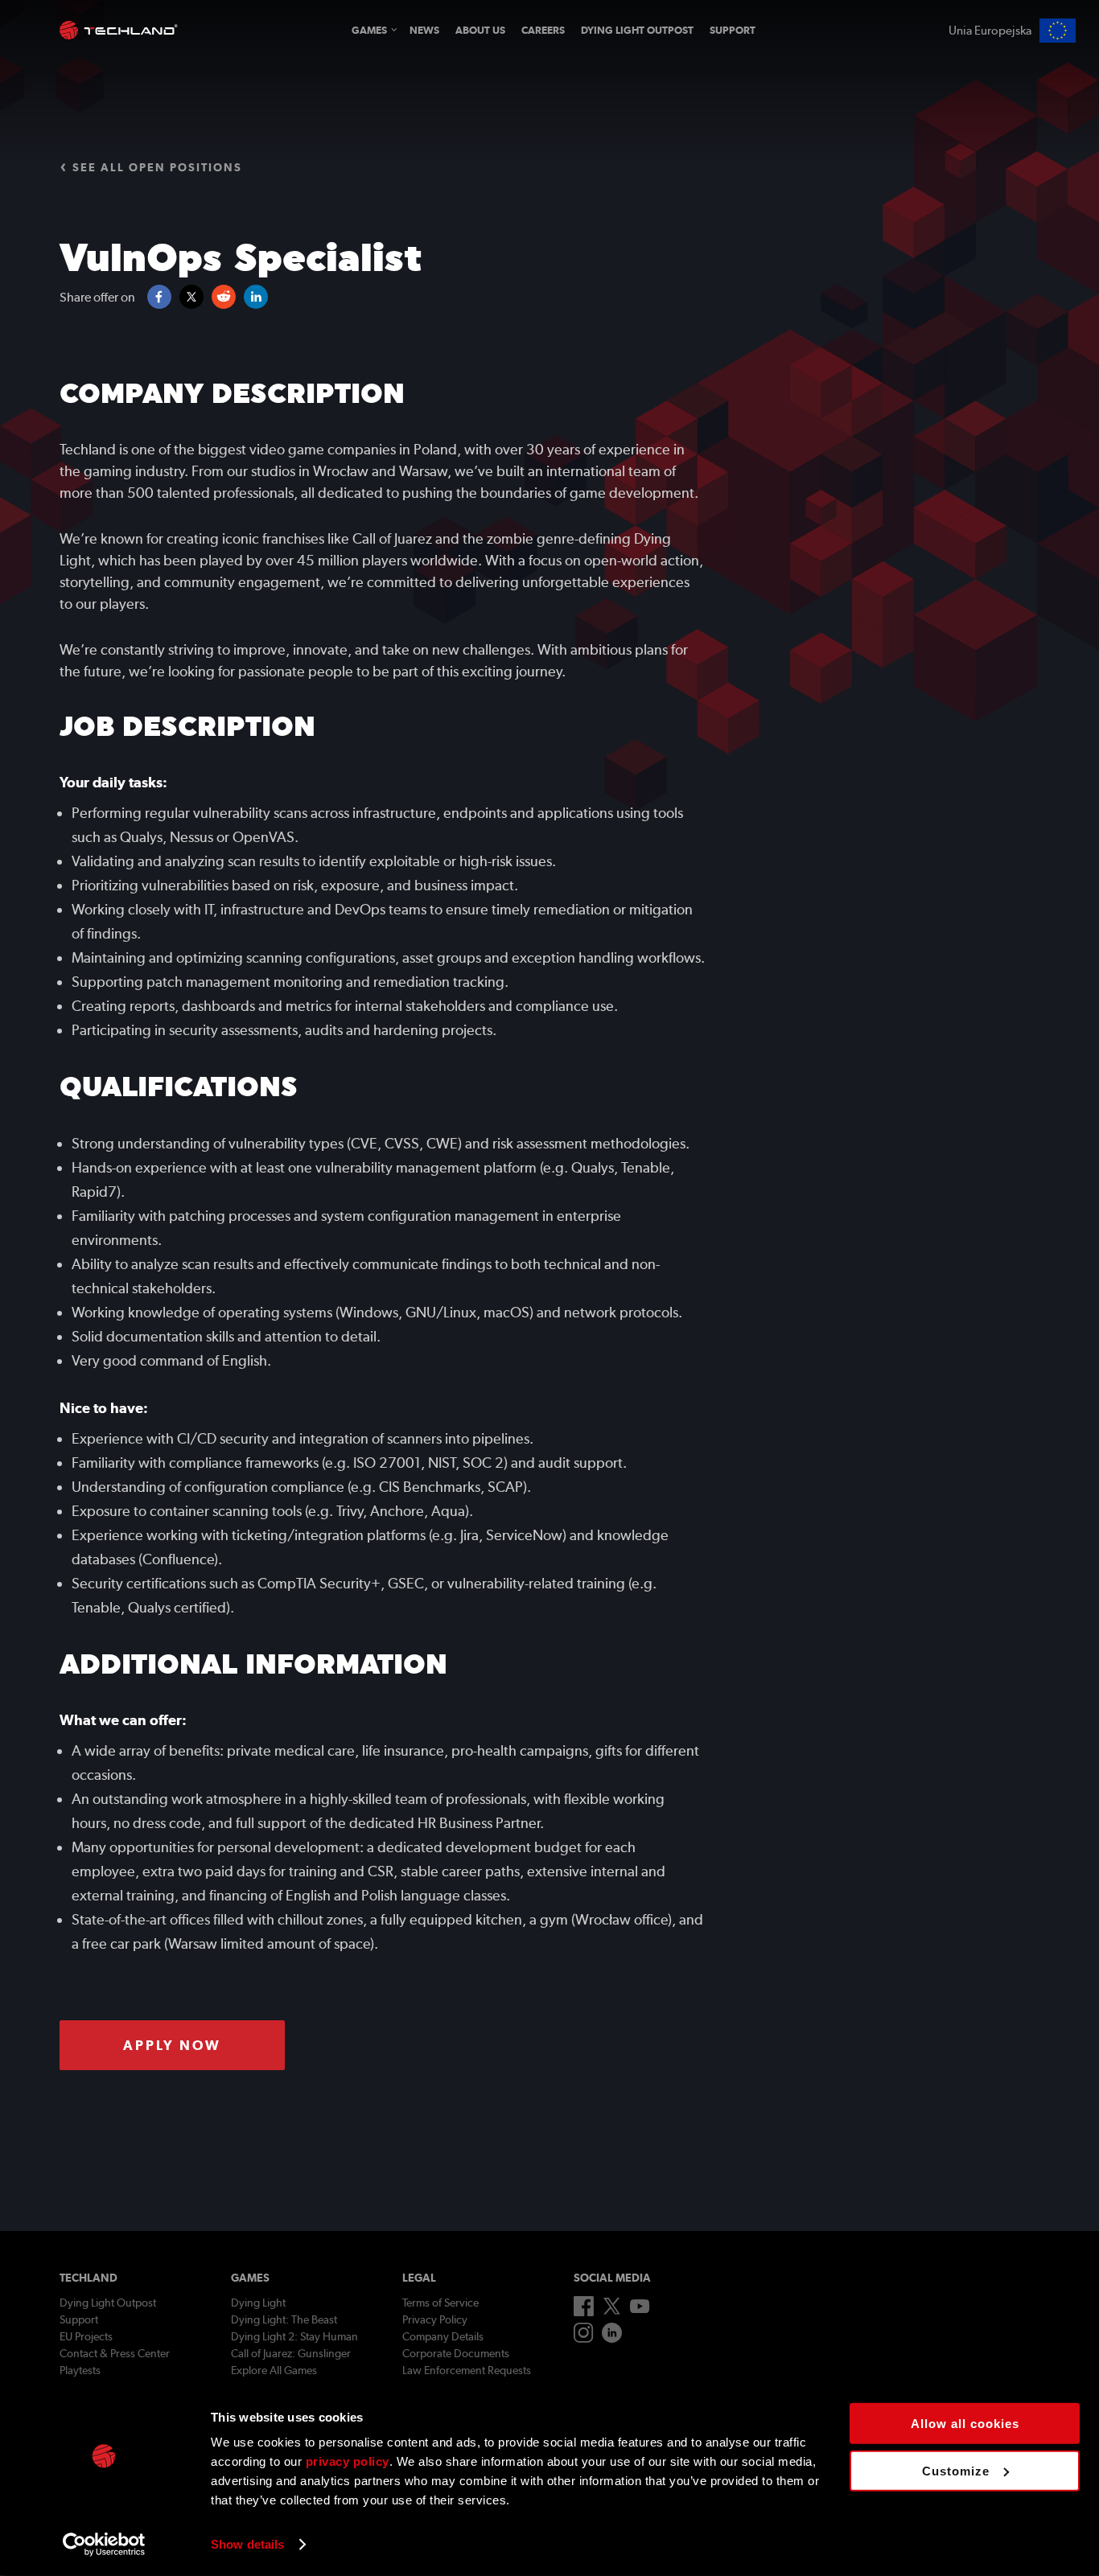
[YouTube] (640, 2309)
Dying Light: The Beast (284, 2319)
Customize (956, 2470)
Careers (543, 30)
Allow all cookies (965, 2424)
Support (733, 30)
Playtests (80, 2370)
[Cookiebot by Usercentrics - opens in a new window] (104, 2545)
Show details (247, 2544)
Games (369, 30)
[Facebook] (584, 2312)
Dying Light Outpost (637, 30)
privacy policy (348, 2461)
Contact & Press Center (115, 2353)
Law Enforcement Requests (467, 2370)
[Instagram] (584, 2339)
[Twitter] (612, 2311)
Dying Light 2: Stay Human (294, 2336)
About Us (480, 30)
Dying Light (258, 2303)
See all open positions (157, 167)
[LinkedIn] (612, 2339)
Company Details (443, 2336)
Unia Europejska (990, 31)
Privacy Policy (435, 2319)
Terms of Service (440, 2303)
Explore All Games (274, 2370)
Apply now (172, 2045)
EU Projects (86, 2336)
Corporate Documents (456, 2353)
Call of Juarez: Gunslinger (291, 2353)
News (424, 30)
